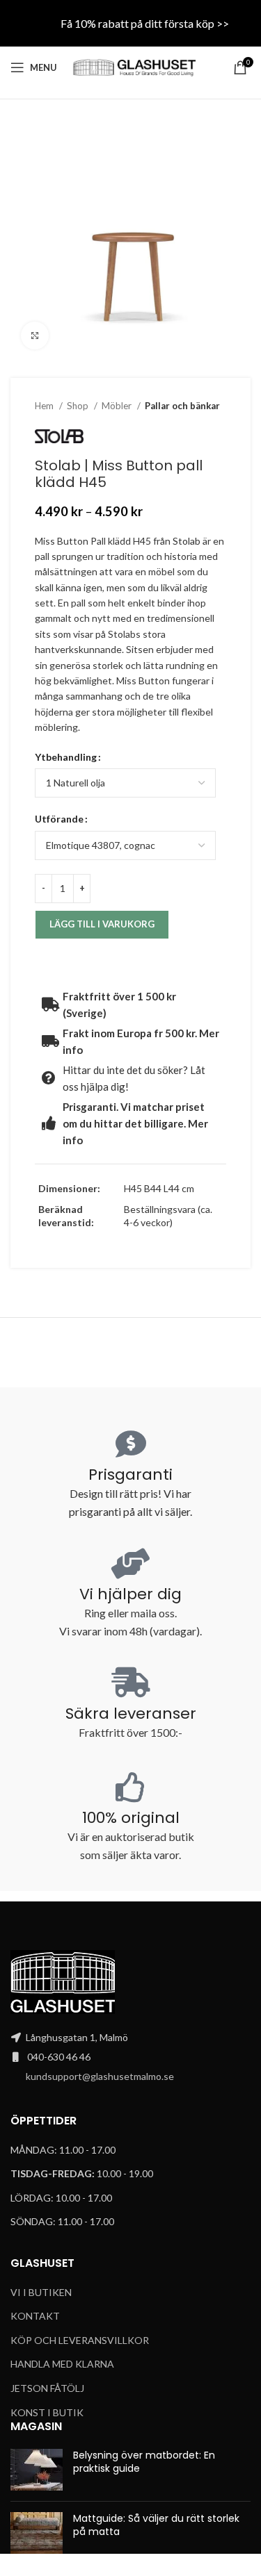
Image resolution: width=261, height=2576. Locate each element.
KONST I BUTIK (47, 2412)
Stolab (187, 541)
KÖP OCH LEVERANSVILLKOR (80, 2340)
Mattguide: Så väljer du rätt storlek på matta (156, 2525)
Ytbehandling (66, 757)
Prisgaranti (130, 1475)
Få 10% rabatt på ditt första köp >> (145, 23)
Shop (79, 406)
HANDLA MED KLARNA (62, 2364)
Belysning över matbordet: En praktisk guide (144, 2462)
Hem (45, 406)
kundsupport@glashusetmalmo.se (100, 2076)
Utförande (59, 819)
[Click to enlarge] (35, 336)
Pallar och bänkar (182, 406)
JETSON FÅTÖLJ (47, 2388)
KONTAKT (35, 2316)
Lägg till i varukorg (102, 924)
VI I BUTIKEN (41, 2292)
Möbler (118, 406)
